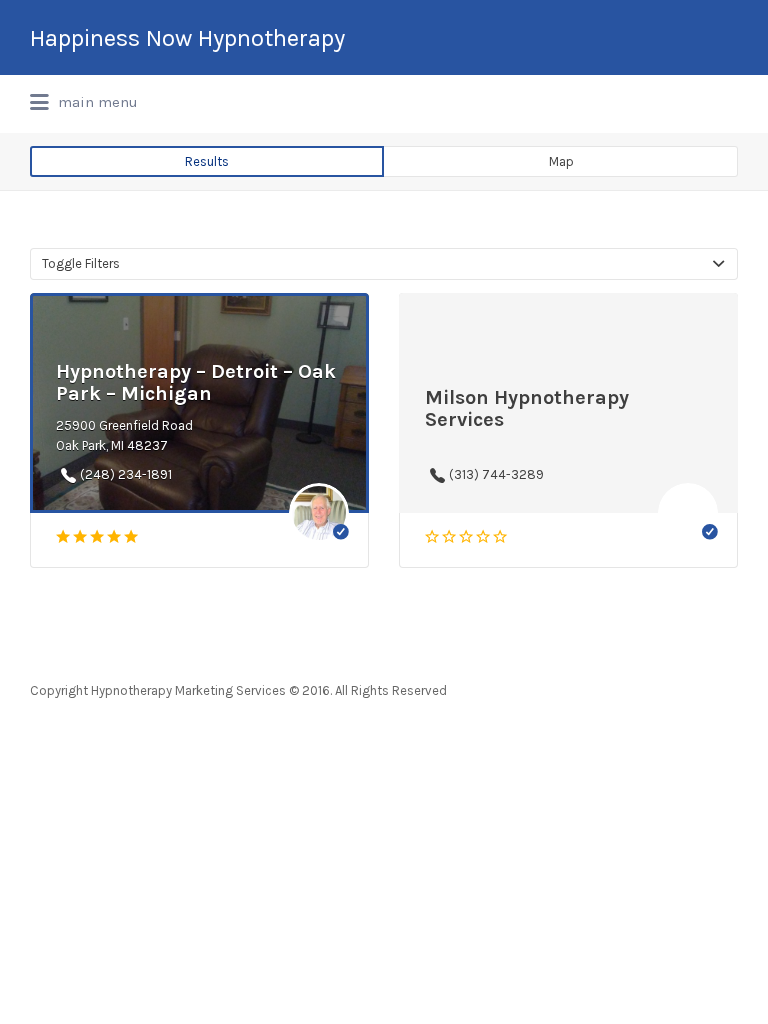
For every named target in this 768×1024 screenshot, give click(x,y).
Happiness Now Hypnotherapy (187, 38)
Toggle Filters (81, 263)
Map (561, 161)
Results (207, 161)
